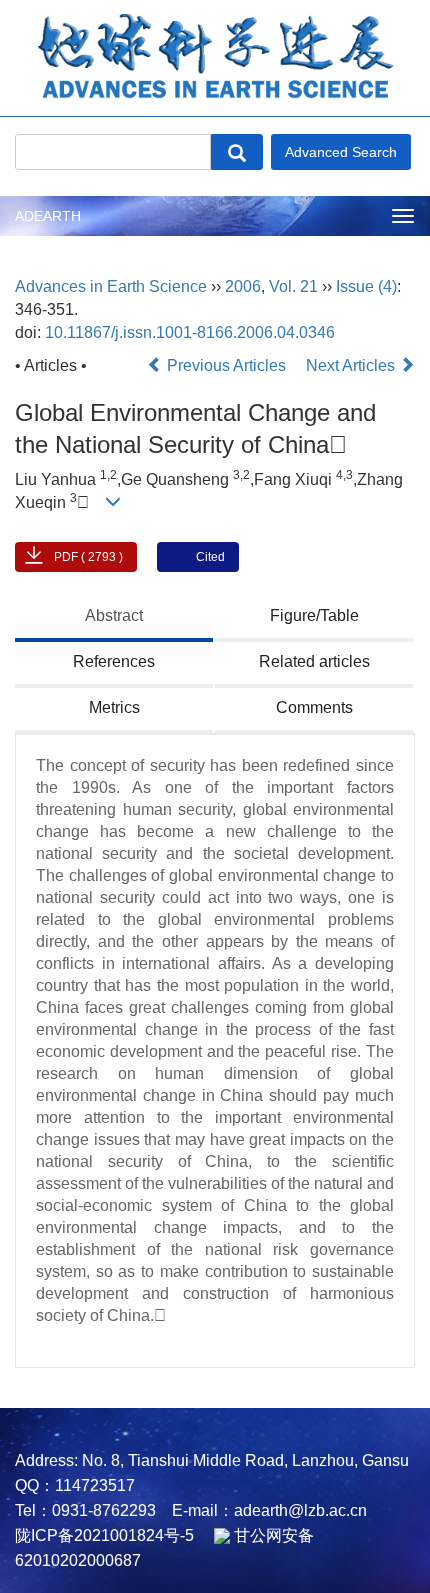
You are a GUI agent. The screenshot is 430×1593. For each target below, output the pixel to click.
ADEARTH (48, 216)
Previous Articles (226, 365)
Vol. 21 (293, 286)
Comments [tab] (314, 707)
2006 (243, 286)
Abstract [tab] (114, 615)
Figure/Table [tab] (314, 615)
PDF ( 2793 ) (88, 557)
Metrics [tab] (114, 707)
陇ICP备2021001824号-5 (104, 1535)
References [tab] (114, 661)
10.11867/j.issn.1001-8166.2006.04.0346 (190, 332)
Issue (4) (366, 286)
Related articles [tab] (314, 661)
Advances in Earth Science (111, 286)
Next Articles (352, 365)
